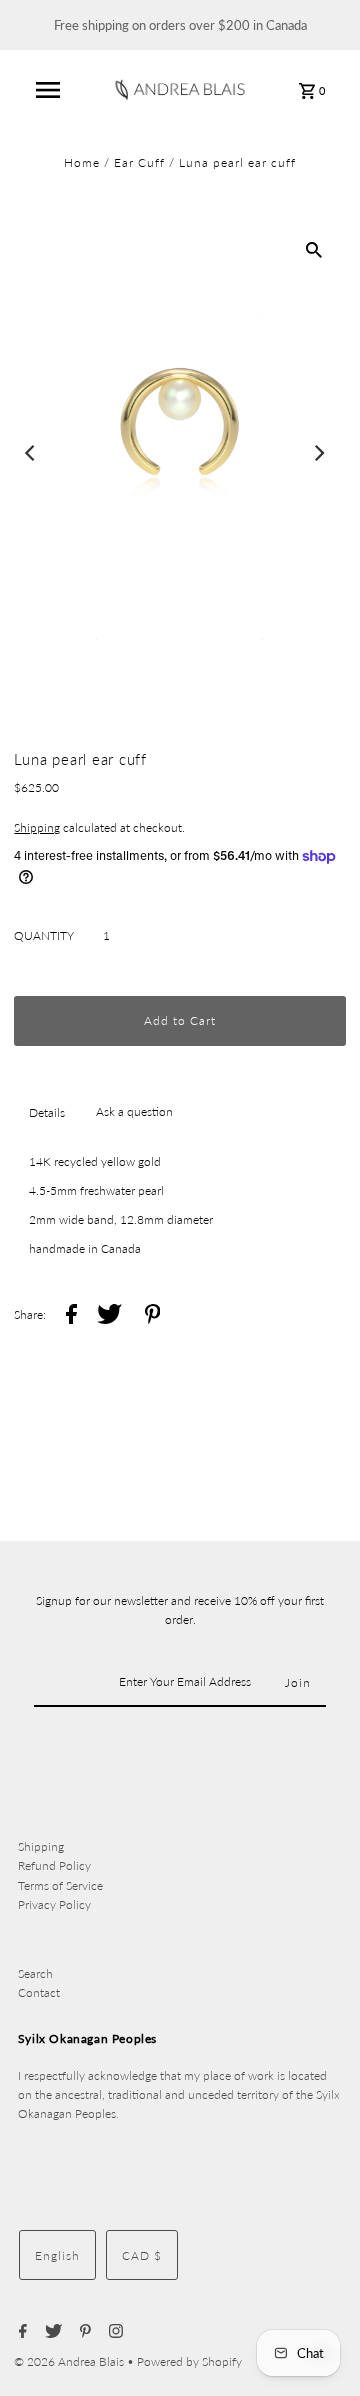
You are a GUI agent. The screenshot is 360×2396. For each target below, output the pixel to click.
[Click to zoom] (314, 249)
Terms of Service (60, 1885)
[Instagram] (113, 2332)
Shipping (37, 827)
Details (47, 1112)
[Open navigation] (48, 90)
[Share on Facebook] (71, 1316)
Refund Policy (54, 1865)
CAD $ (142, 2255)
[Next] (319, 453)
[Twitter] (51, 2332)
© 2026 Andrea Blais (70, 2361)
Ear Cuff (139, 162)
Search (35, 1973)
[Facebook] (20, 2332)
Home (82, 162)
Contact (39, 1992)
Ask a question (134, 1111)
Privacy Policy (54, 1904)
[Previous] (31, 453)
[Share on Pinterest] (153, 1316)
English (57, 2255)
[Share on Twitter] (109, 1316)
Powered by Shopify (189, 2361)
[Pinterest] (83, 2332)
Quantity (44, 935)
